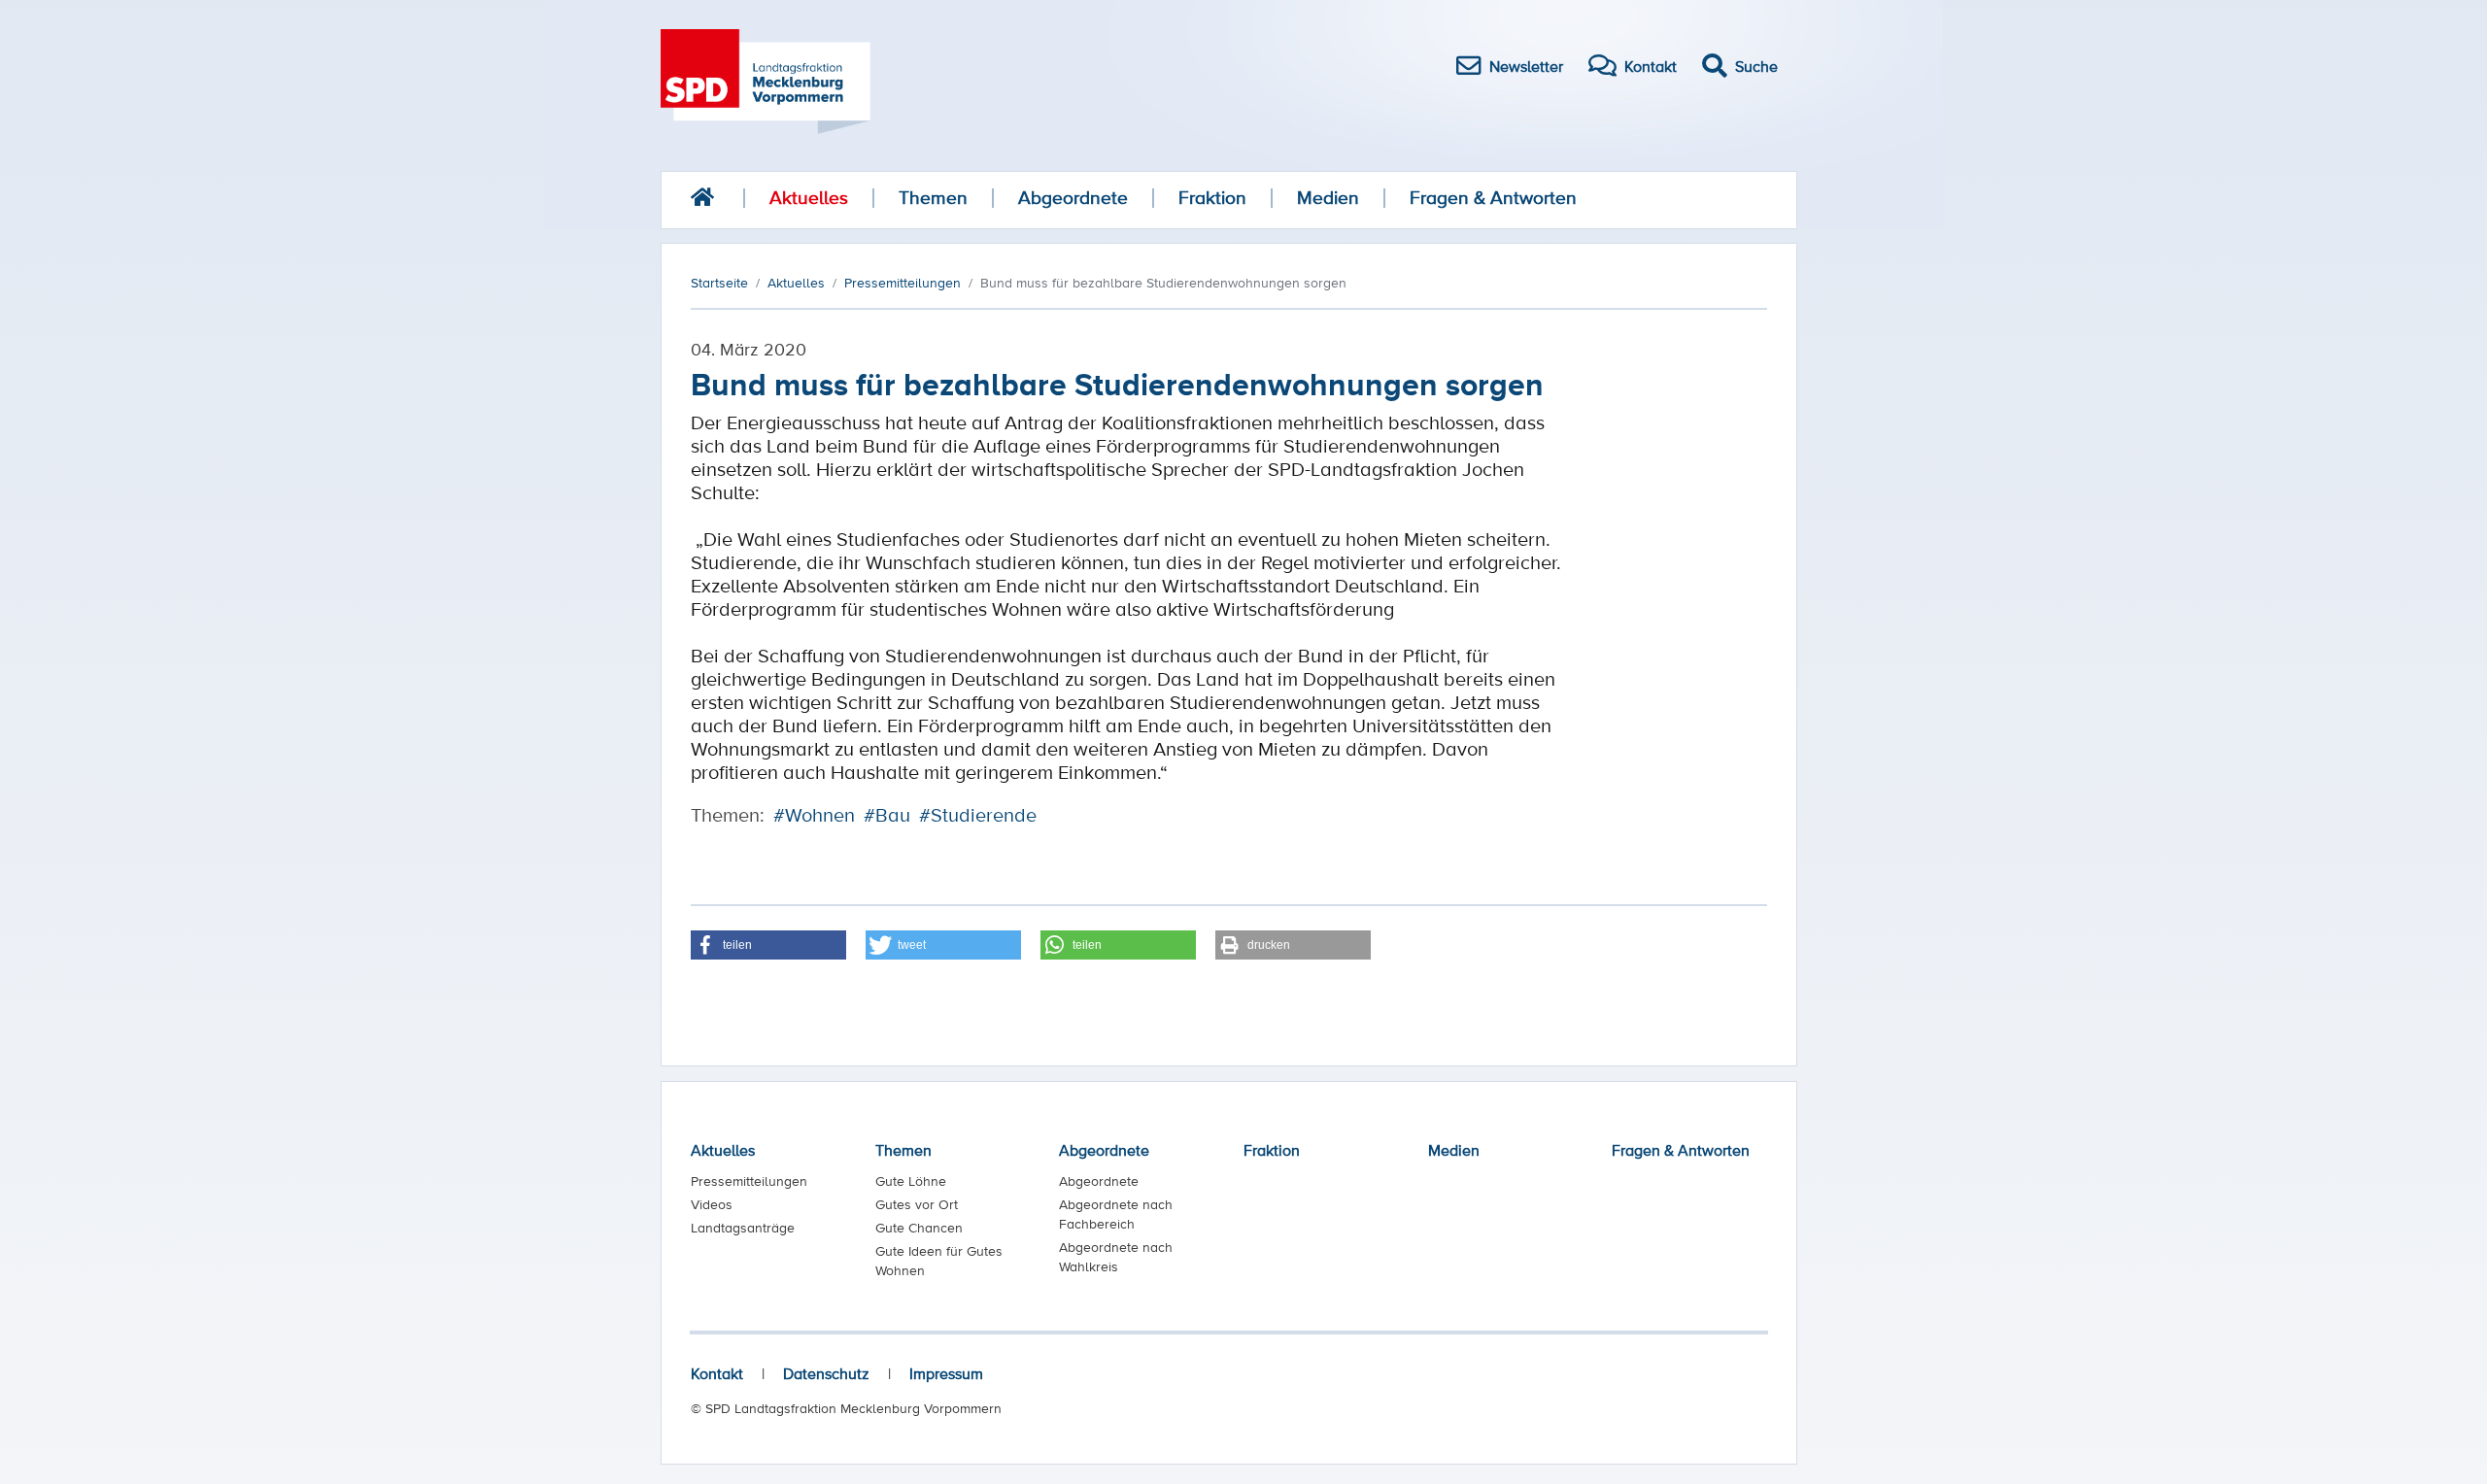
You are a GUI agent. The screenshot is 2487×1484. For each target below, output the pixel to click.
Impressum (946, 1373)
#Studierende (978, 815)
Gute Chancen (919, 1228)
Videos (712, 1204)
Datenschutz (826, 1373)
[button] (768, 945)
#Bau (887, 815)
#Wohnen (814, 815)
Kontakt (717, 1373)
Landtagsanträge (743, 1228)
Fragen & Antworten (1493, 198)
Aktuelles (809, 198)
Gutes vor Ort (917, 1204)
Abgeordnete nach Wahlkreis (1116, 1257)
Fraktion (1212, 198)
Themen (933, 198)
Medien (1328, 198)
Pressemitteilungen (749, 1181)
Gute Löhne (911, 1181)
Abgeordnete (1073, 198)
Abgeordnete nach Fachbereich (1116, 1214)
